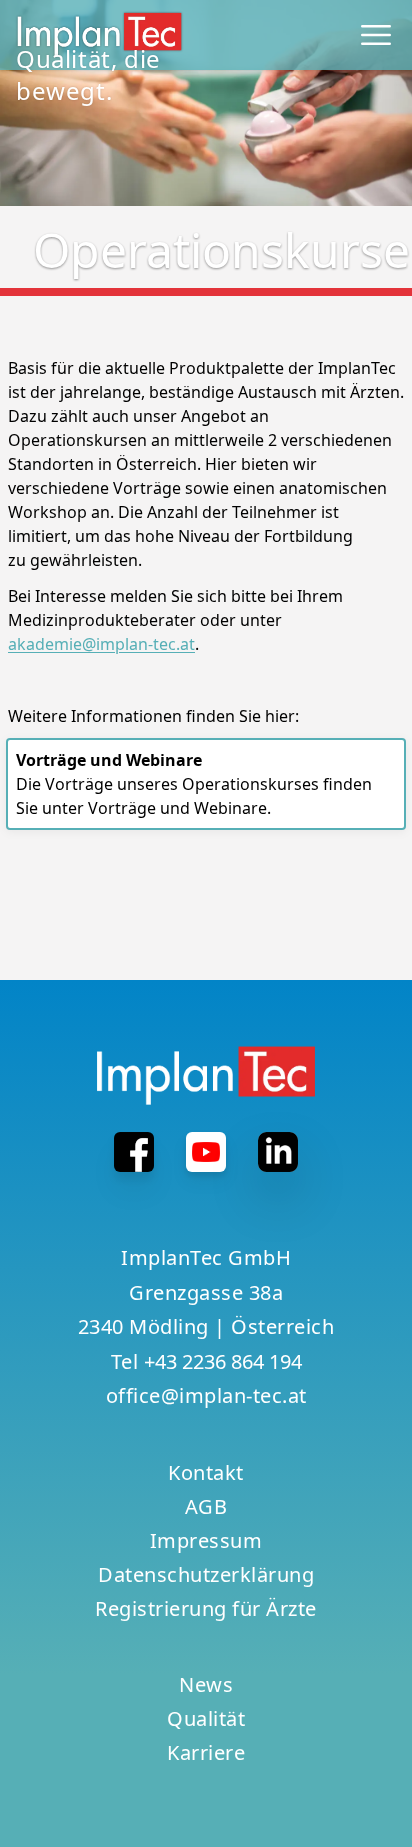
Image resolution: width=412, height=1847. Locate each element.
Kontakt (206, 1472)
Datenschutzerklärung (206, 1574)
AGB (206, 1506)
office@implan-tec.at (206, 1395)
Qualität (206, 1718)
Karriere (206, 1752)
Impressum (206, 1540)
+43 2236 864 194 (223, 1361)
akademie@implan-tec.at (101, 644)
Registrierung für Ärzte (206, 1608)
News (206, 1684)
